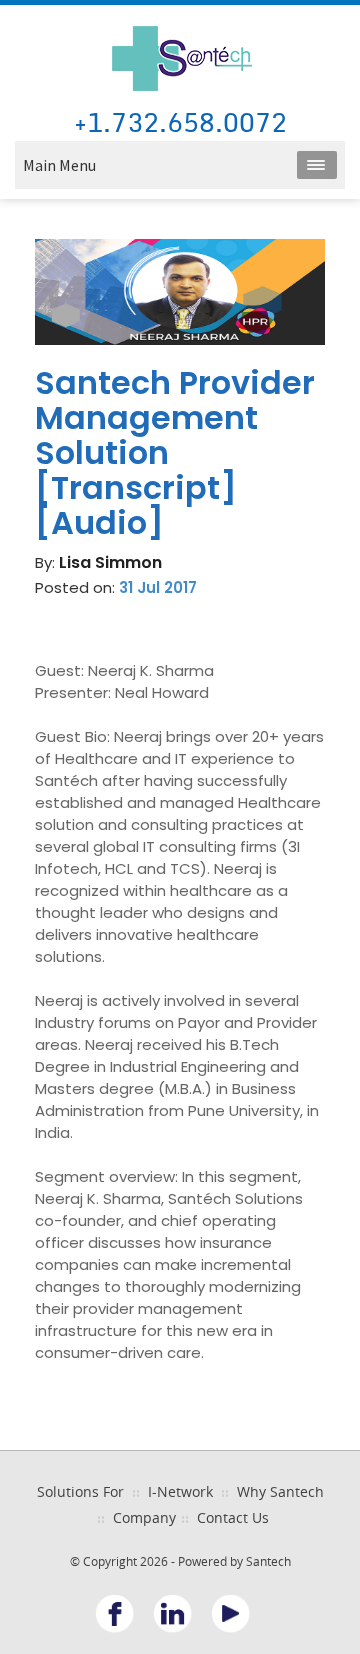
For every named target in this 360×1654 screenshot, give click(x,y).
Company (144, 1517)
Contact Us (233, 1517)
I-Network (180, 1491)
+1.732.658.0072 (180, 123)
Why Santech (280, 1491)
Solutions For (80, 1491)
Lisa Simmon (110, 562)
